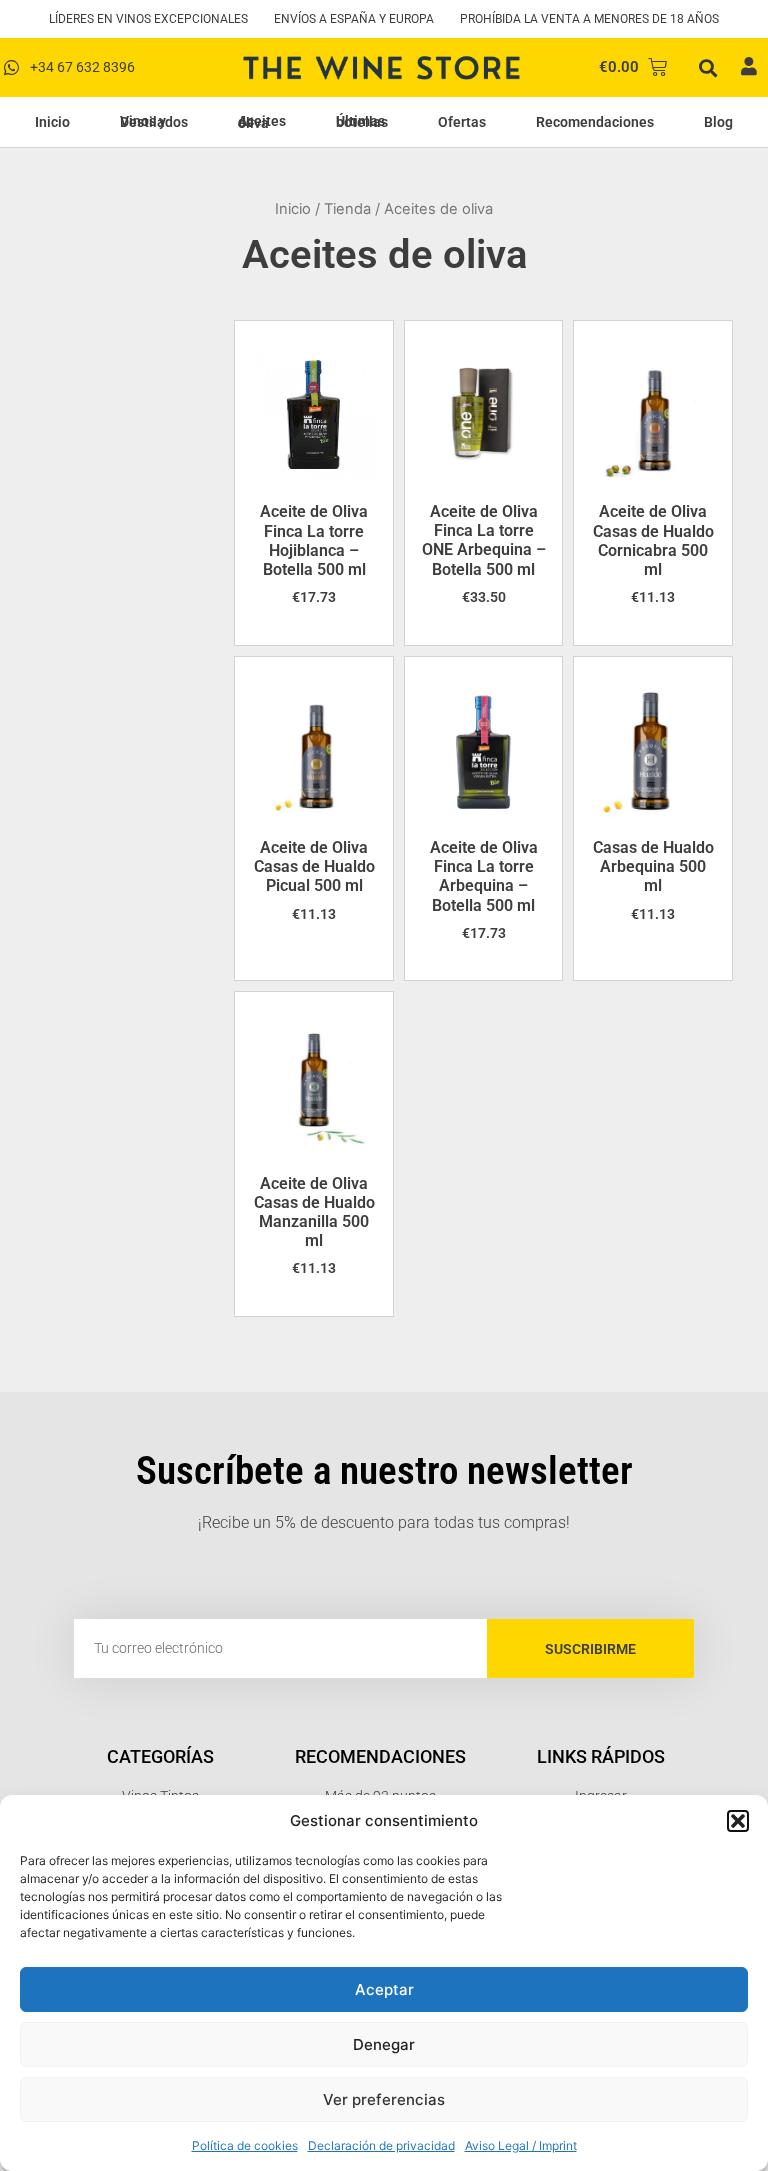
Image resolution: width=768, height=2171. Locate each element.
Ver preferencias (384, 2099)
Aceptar (384, 1989)
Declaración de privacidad (381, 2145)
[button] (738, 1821)
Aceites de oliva (262, 122)
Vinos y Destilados (154, 121)
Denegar (384, 2044)
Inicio (52, 122)
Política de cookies (245, 2145)
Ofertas (462, 122)
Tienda (347, 209)
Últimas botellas (362, 121)
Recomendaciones (595, 122)
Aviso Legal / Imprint (521, 2145)
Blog (718, 122)
